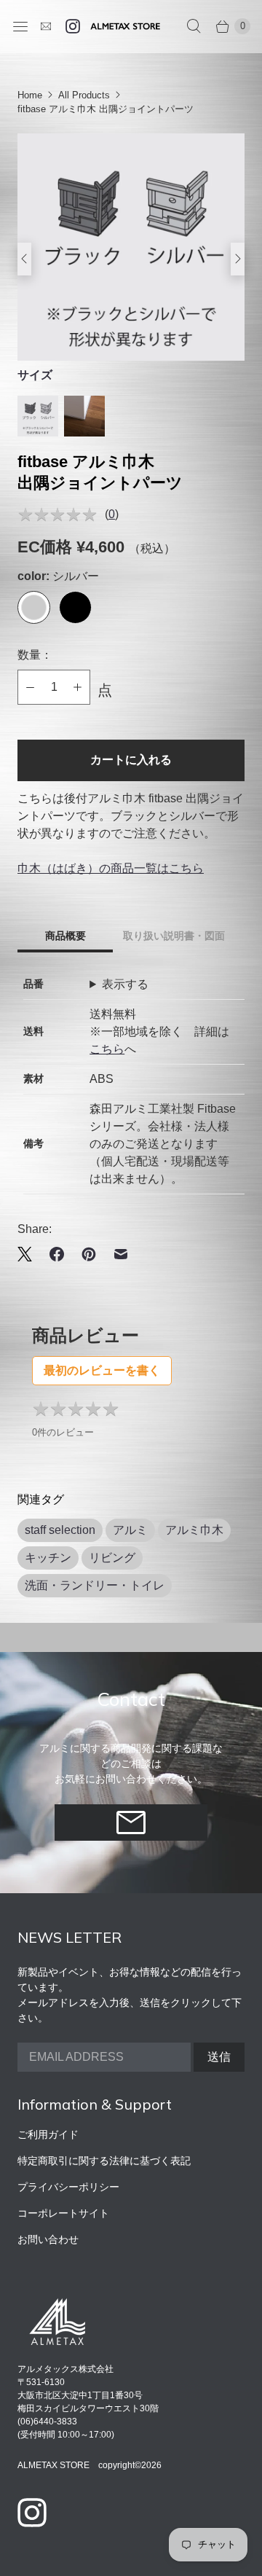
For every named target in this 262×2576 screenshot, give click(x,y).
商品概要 (65, 936)
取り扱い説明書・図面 (174, 936)
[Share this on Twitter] (29, 1254)
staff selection (60, 1530)
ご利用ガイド (48, 2134)
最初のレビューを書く (102, 1370)
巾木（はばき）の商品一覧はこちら (111, 868)
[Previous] (44, 259)
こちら (107, 1049)
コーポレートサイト (63, 2213)
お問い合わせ (48, 2239)
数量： (35, 655)
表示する (125, 984)
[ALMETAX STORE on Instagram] (73, 26)
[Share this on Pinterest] (89, 1254)
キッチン (48, 1558)
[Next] (218, 259)
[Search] (194, 26)
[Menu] (20, 26)
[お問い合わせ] (46, 26)
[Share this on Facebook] (57, 1254)
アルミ (130, 1530)
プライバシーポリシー (68, 2187)
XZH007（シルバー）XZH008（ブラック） (146, 986)
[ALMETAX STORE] (125, 26)
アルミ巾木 (194, 1530)
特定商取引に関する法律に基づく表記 (104, 2161)
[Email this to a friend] (121, 1254)
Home (30, 95)
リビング (112, 1558)
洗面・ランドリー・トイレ (95, 1585)
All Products (84, 95)
